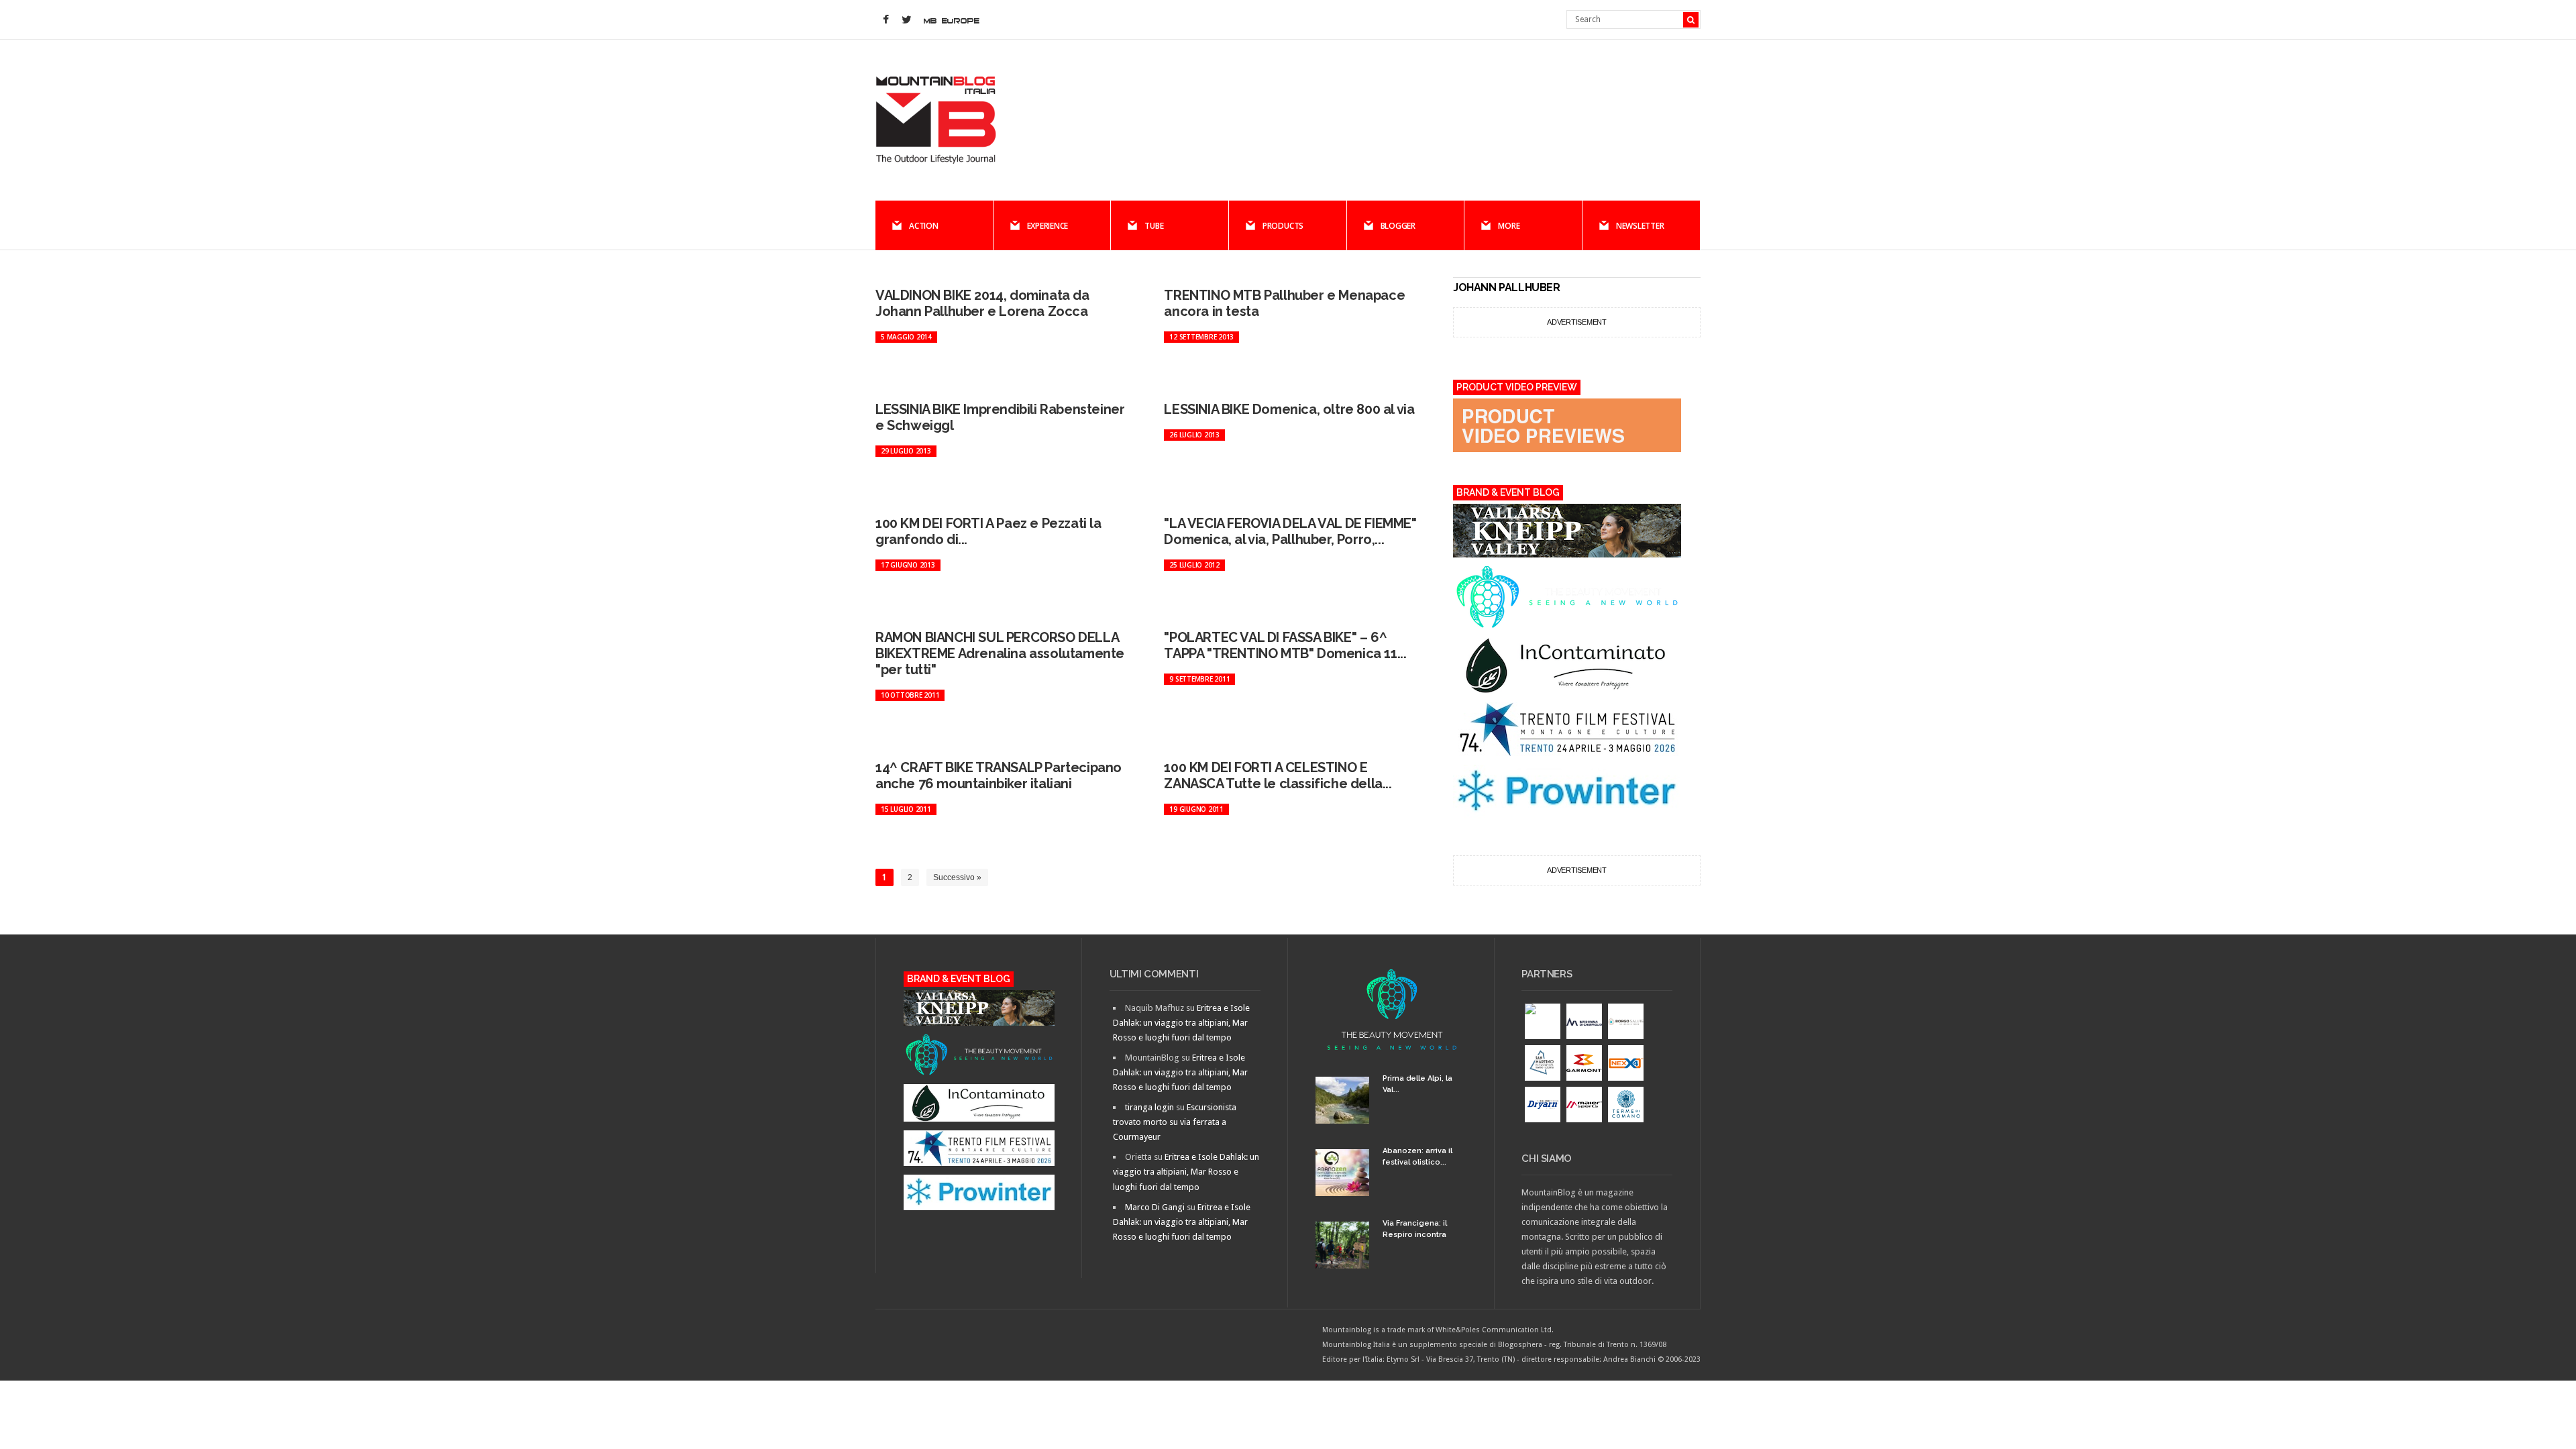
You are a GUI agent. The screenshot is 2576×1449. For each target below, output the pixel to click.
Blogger (1398, 226)
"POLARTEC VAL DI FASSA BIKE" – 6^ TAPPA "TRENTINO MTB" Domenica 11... (1285, 645)
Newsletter (1640, 226)
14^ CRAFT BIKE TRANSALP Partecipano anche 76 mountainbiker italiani (999, 775)
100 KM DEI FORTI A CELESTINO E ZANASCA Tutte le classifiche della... (1278, 775)
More (1509, 226)
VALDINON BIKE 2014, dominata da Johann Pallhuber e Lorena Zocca (982, 303)
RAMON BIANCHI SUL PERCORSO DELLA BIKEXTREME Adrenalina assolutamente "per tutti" (1000, 653)
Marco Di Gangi (1155, 1207)
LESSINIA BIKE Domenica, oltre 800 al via (1289, 409)
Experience (1048, 226)
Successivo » (957, 877)
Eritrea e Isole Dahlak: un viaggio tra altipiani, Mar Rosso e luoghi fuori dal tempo (1181, 1023)
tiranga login (1149, 1107)
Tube (1154, 226)
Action (924, 226)
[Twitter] (906, 20)
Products (1283, 226)
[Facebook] (885, 20)
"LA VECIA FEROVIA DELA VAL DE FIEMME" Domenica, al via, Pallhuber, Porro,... (1290, 531)
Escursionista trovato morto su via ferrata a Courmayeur (1175, 1122)
